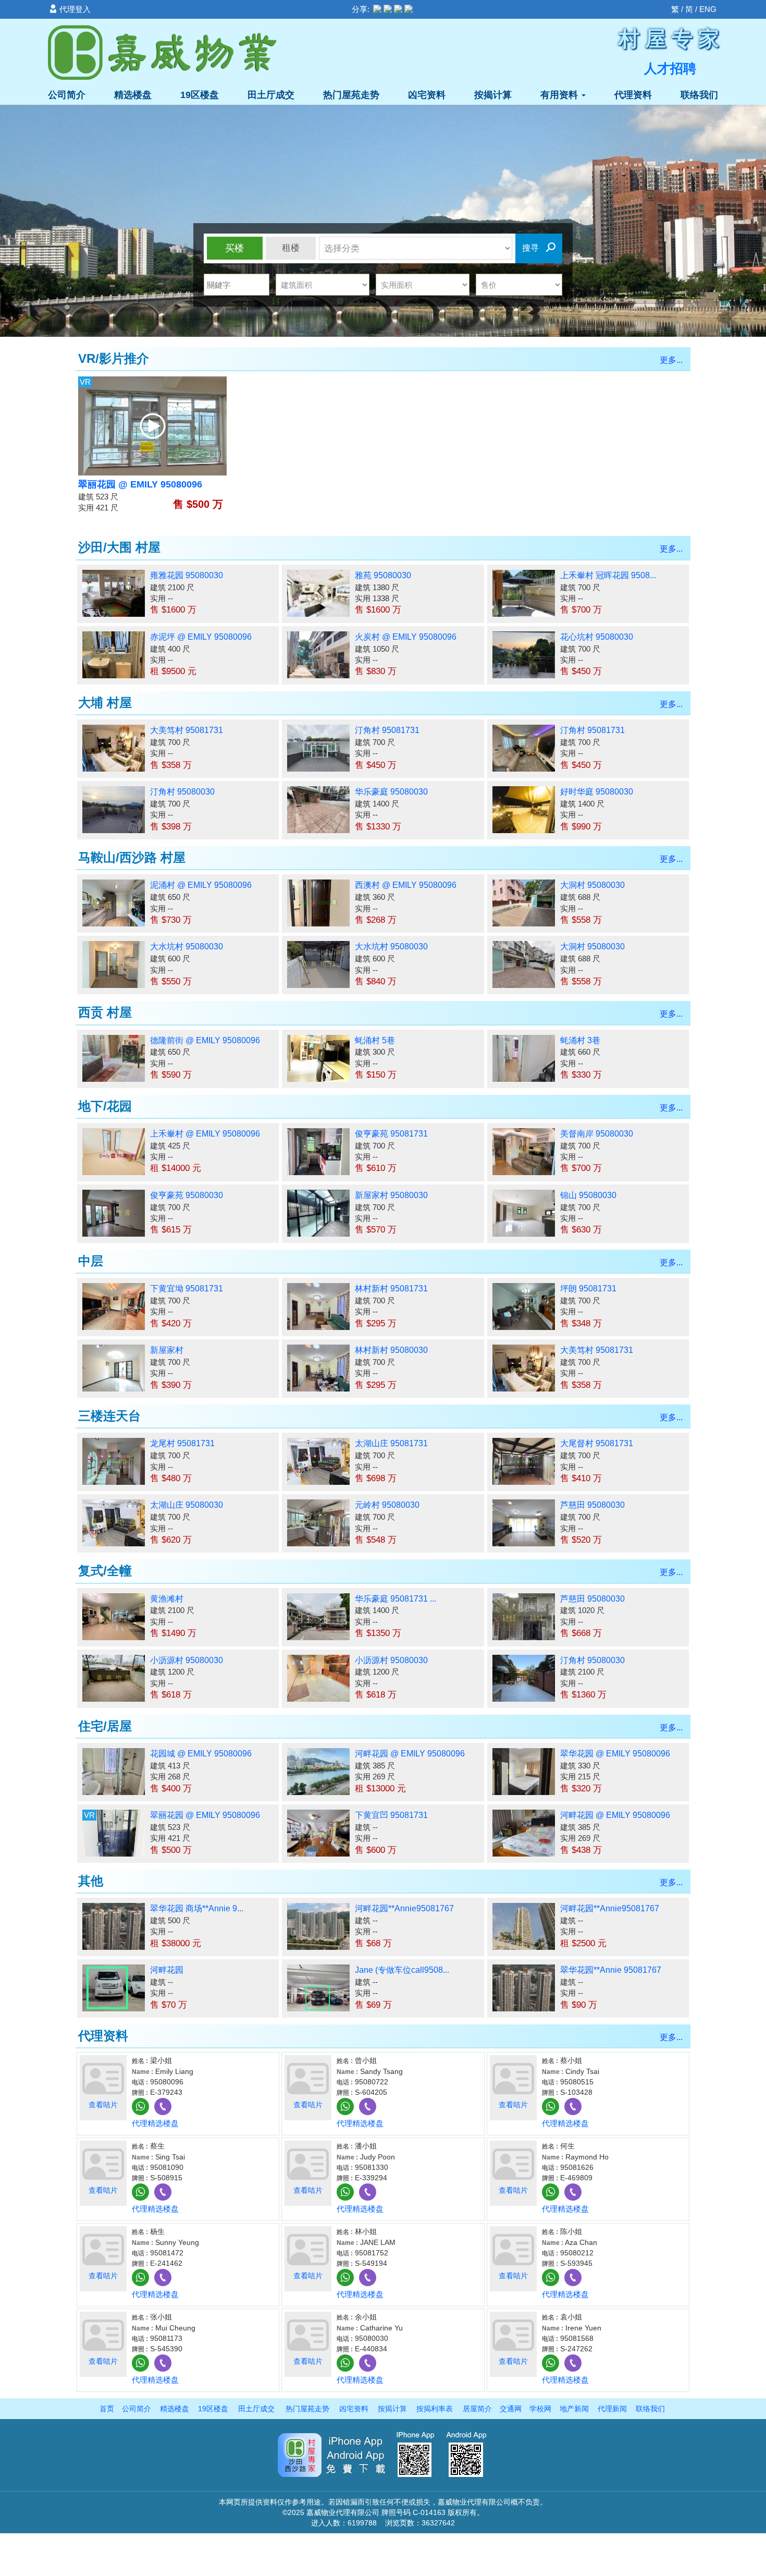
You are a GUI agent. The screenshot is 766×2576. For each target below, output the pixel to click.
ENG (708, 9)
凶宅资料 (427, 95)
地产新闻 (574, 2409)
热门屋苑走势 (351, 95)
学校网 (540, 2409)
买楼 (234, 248)
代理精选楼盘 (155, 2123)
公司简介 (67, 95)
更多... (671, 360)
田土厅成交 (271, 95)
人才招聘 (670, 68)
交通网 (511, 2409)
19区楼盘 (200, 95)
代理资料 (633, 95)
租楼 (291, 248)
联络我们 (699, 95)
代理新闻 (612, 2409)
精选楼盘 (133, 95)
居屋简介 (477, 2409)
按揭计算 (493, 95)
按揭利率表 (435, 2409)
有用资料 (560, 95)
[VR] (152, 425)
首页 (107, 2409)
